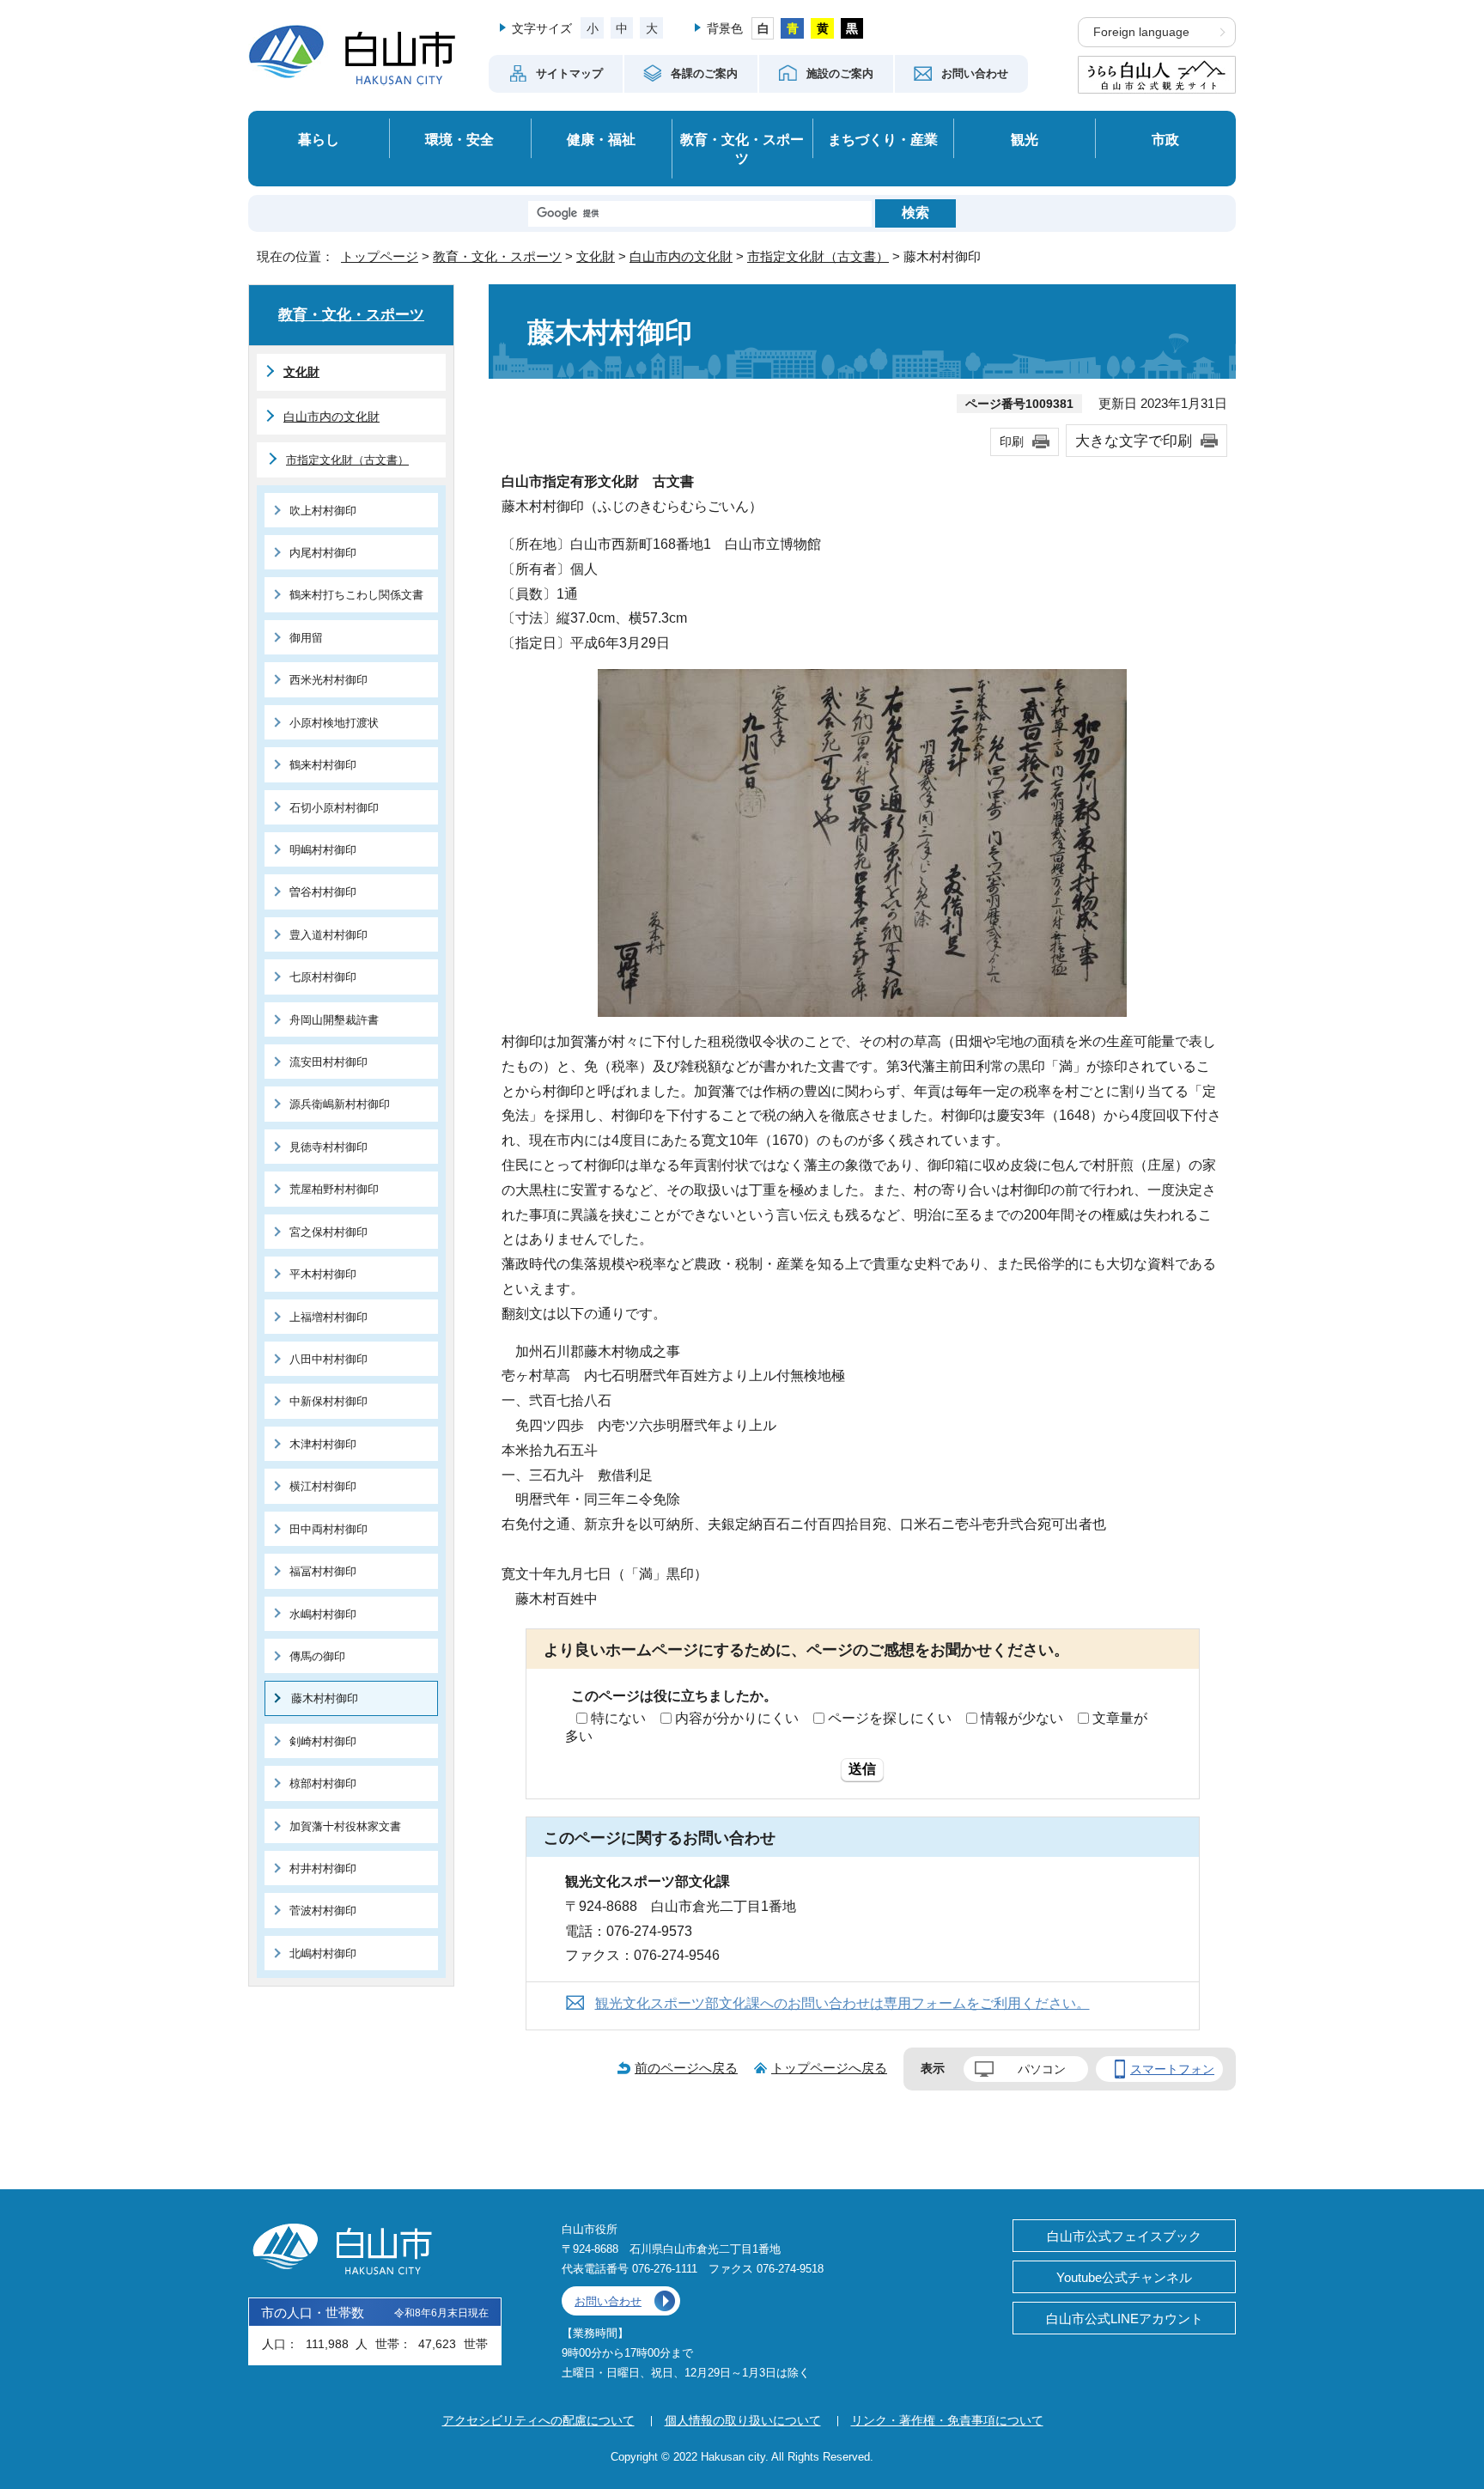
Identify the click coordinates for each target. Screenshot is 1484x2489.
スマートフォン (1172, 2069)
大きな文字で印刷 (1134, 441)
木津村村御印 (323, 1444)
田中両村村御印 (328, 1529)
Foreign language (1141, 32)
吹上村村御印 (323, 511)
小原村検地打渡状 (334, 723)
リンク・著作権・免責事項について (947, 2420)
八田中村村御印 (328, 1359)
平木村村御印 (323, 1274)
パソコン (1042, 2069)
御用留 (306, 638)
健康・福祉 (601, 139)
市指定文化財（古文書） (818, 256)
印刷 (1012, 441)
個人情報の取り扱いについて (743, 2420)
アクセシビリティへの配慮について (538, 2420)
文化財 (596, 256)
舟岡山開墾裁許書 (334, 1020)
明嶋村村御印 (323, 850)
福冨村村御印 (323, 1571)
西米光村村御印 (328, 680)
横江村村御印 (323, 1486)
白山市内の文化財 (681, 256)
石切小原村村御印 (334, 808)
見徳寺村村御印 (328, 1147)
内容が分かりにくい (737, 1718)
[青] (792, 28)
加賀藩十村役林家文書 (345, 1826)
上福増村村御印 (328, 1317)
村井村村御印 (323, 1868)
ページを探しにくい (890, 1718)
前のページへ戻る (686, 2068)
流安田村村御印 (328, 1062)
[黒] (852, 28)
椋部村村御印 (323, 1783)
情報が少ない (1022, 1718)
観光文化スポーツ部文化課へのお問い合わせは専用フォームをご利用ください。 (842, 2003)
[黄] (822, 28)
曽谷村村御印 (323, 892)
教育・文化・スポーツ (742, 149)
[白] (763, 28)
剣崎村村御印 (323, 1741)
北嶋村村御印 (323, 1953)
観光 (1025, 139)
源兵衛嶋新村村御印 (340, 1104)
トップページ (380, 256)
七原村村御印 (323, 977)
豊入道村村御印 (328, 935)
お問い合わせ (608, 2301)
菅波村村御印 (323, 1911)
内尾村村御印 (323, 553)
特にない (618, 1718)
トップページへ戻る (829, 2068)
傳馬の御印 (317, 1656)
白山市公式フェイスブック (1124, 2236)
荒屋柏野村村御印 (334, 1189)
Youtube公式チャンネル (1124, 2277)
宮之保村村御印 (328, 1232)
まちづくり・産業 (883, 139)
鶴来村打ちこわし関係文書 (356, 595)
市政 (1165, 139)
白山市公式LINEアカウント (1125, 2319)
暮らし (319, 139)
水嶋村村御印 (323, 1614)
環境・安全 (459, 139)
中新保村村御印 (328, 1401)
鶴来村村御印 (323, 765)
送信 (862, 1769)
